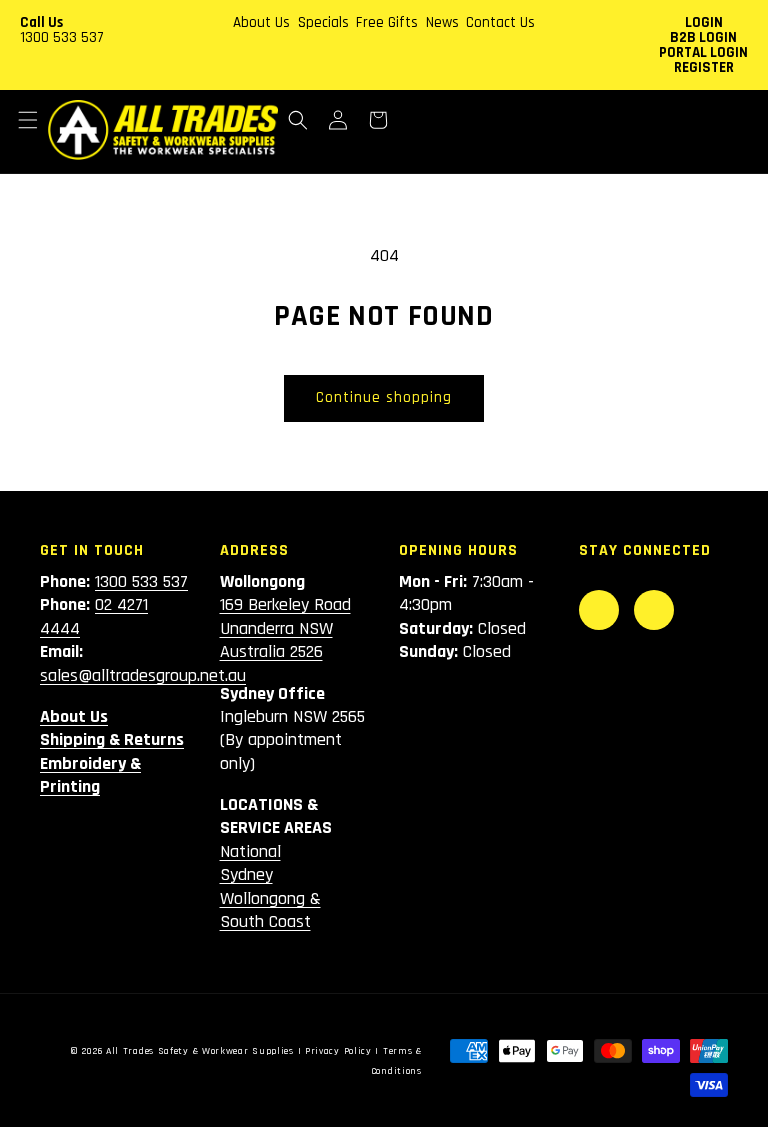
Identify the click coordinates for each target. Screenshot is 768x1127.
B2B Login (703, 37)
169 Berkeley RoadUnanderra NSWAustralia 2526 (285, 628)
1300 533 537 (62, 37)
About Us (261, 22)
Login (704, 22)
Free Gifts (387, 22)
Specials (323, 22)
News (442, 22)
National (250, 851)
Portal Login (703, 52)
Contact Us (500, 22)
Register (704, 67)
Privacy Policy (338, 1051)
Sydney (246, 874)
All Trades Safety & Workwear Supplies (200, 1051)
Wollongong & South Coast (270, 910)
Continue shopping (384, 397)
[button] (28, 120)
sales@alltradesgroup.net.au (143, 675)
